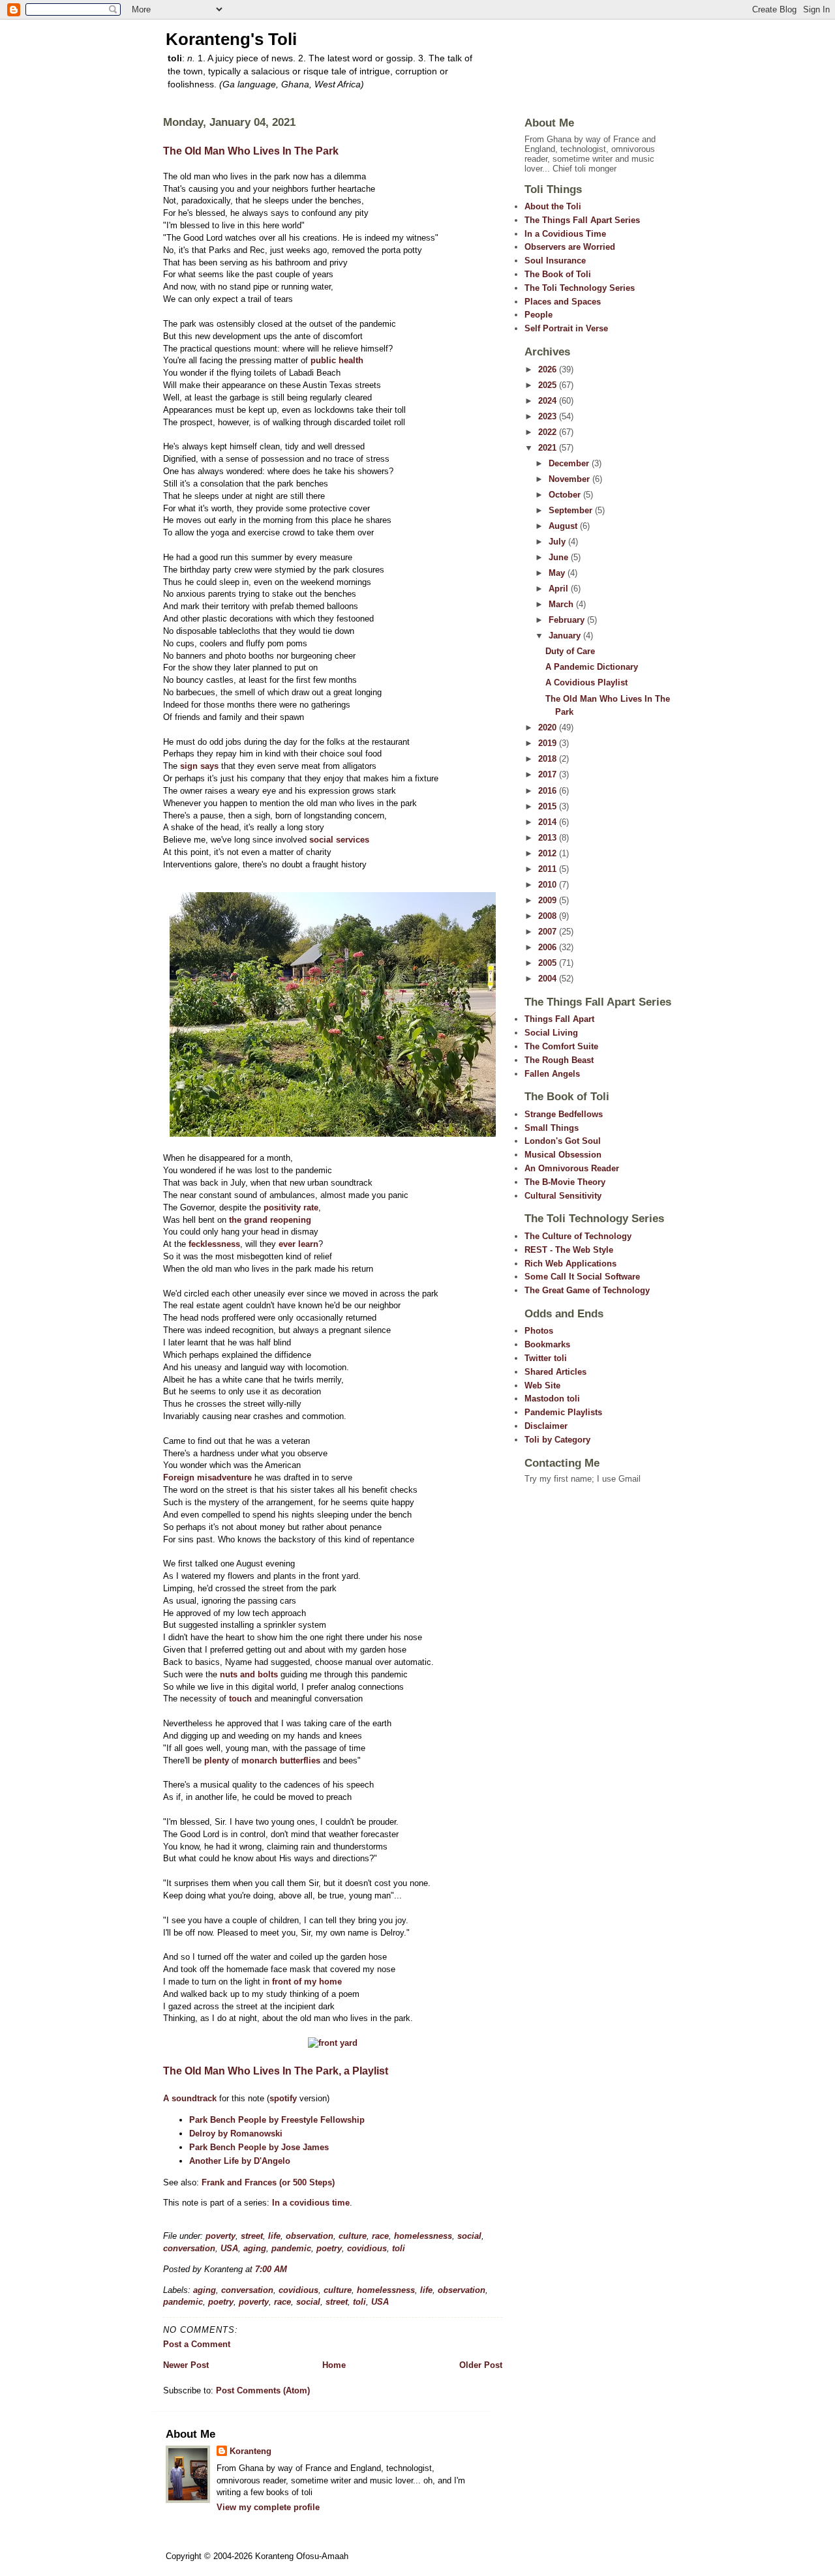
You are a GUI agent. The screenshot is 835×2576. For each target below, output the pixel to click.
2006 (549, 947)
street (252, 2236)
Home (334, 2365)
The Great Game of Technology (587, 1290)
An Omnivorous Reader (572, 1168)
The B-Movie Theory (565, 1182)
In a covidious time (311, 2203)
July (558, 542)
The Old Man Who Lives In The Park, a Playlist (276, 2071)
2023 (549, 416)
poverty (220, 2236)
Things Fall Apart (559, 1019)
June (560, 557)
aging (255, 2248)
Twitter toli (546, 1358)
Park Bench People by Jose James (259, 2147)
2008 (549, 916)
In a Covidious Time (565, 234)
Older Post (481, 2365)
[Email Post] (291, 2269)
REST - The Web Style (569, 1250)
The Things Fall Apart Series (582, 220)
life (274, 2236)
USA (229, 2248)
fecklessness (214, 1244)
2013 (549, 838)
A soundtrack (190, 2098)
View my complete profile (268, 2507)
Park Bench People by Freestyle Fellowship (277, 2120)
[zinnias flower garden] (333, 1134)
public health (337, 360)
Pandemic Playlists (563, 1412)
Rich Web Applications (570, 1264)
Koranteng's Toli (231, 39)
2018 (549, 759)
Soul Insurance (555, 261)
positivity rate (291, 1207)
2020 (549, 727)
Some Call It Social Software (582, 1277)
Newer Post (186, 2365)
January (566, 636)
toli (399, 2248)
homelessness (423, 2236)
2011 (549, 869)
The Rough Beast (559, 1060)
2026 (549, 369)
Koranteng (250, 2451)
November (570, 479)
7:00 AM (271, 2269)
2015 (549, 806)
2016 (549, 791)
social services (339, 840)
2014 (549, 822)
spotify (283, 2098)
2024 (549, 401)
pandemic (291, 2248)
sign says (199, 766)
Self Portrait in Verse (566, 328)
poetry (329, 2248)
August (564, 526)
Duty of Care (570, 651)
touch (240, 1699)
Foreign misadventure (207, 1477)
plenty (217, 1760)
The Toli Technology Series (580, 288)
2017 (549, 774)
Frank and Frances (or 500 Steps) (268, 2182)
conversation (189, 2248)
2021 (549, 448)
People (539, 315)
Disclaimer (546, 1426)
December (570, 463)
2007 (549, 932)
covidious (367, 2248)
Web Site (542, 1385)
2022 (549, 432)
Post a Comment (197, 2344)
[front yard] (333, 2043)
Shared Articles (555, 1372)
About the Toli (553, 206)
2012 (549, 853)
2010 (549, 885)
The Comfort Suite (561, 1046)
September (572, 510)
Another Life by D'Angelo (240, 2161)
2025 (549, 385)
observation (310, 2236)
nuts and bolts (249, 1674)
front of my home (307, 1982)
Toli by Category (557, 1440)
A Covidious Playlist (586, 682)
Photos (539, 1331)
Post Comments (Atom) (263, 2390)
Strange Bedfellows (564, 1114)
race (380, 2236)
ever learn (298, 1244)
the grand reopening (270, 1220)
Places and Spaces (563, 302)
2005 (549, 963)
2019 (549, 743)
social (469, 2236)
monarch (259, 1760)
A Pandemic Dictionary (592, 667)
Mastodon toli (552, 1399)
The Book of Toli (558, 274)
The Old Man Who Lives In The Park (251, 151)
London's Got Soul (563, 1141)
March (562, 604)
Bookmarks (547, 1344)
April (560, 589)
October (566, 495)
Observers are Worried (570, 247)
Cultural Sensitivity (563, 1196)
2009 (549, 900)
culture (353, 2236)
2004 (549, 979)
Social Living (551, 1033)
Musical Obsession (563, 1155)
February (568, 620)
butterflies (300, 1760)
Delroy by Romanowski (236, 2134)
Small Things (552, 1128)
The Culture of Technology (578, 1236)
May (558, 573)
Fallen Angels (552, 1074)
